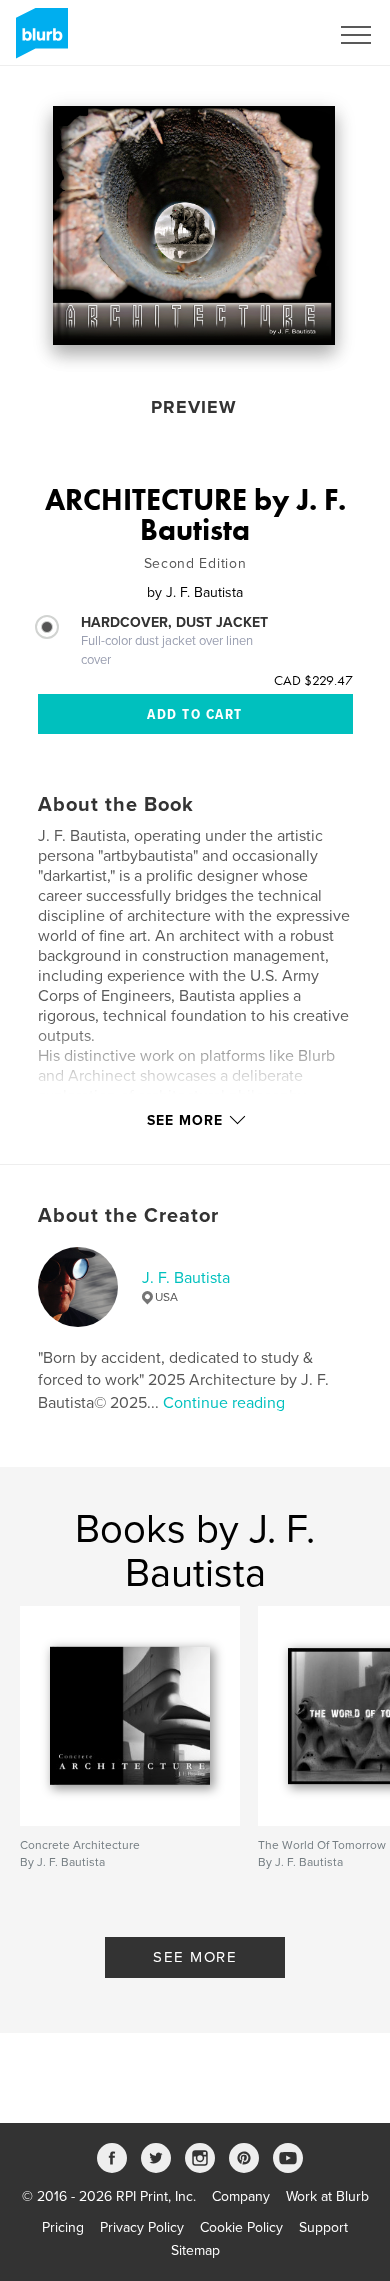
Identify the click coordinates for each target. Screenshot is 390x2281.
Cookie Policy (241, 2227)
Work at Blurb (327, 2196)
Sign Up (278, 35)
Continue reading (224, 1403)
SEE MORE (195, 1957)
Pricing (63, 2227)
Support (323, 2227)
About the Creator (128, 1216)
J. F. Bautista (186, 1278)
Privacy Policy (142, 2227)
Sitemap (195, 2250)
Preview (194, 407)
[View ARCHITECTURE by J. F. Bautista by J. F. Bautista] (194, 225)
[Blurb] (38, 41)
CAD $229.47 (313, 680)
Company (241, 2196)
